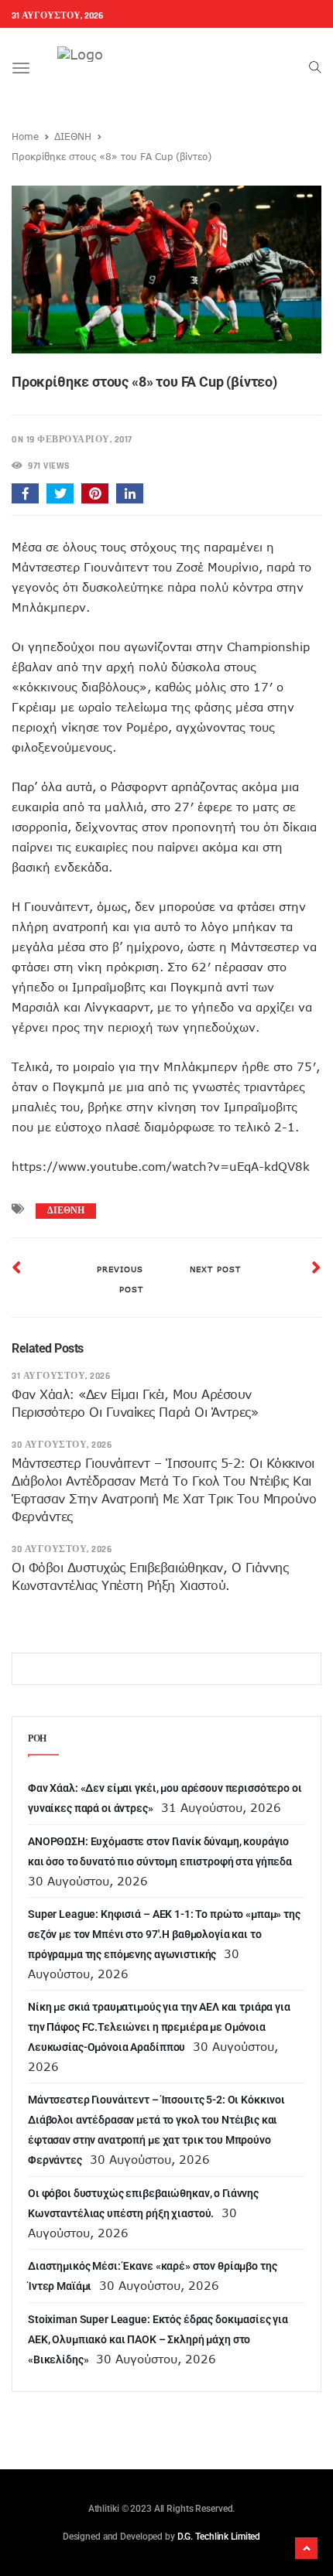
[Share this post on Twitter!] (60, 493)
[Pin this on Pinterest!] (95, 493)
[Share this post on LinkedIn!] (130, 493)
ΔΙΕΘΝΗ (73, 136)
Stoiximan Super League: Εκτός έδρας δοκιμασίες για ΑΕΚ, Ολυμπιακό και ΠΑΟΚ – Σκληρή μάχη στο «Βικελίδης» (158, 2339)
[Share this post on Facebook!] (25, 493)
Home (25, 136)
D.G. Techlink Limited (219, 2537)
